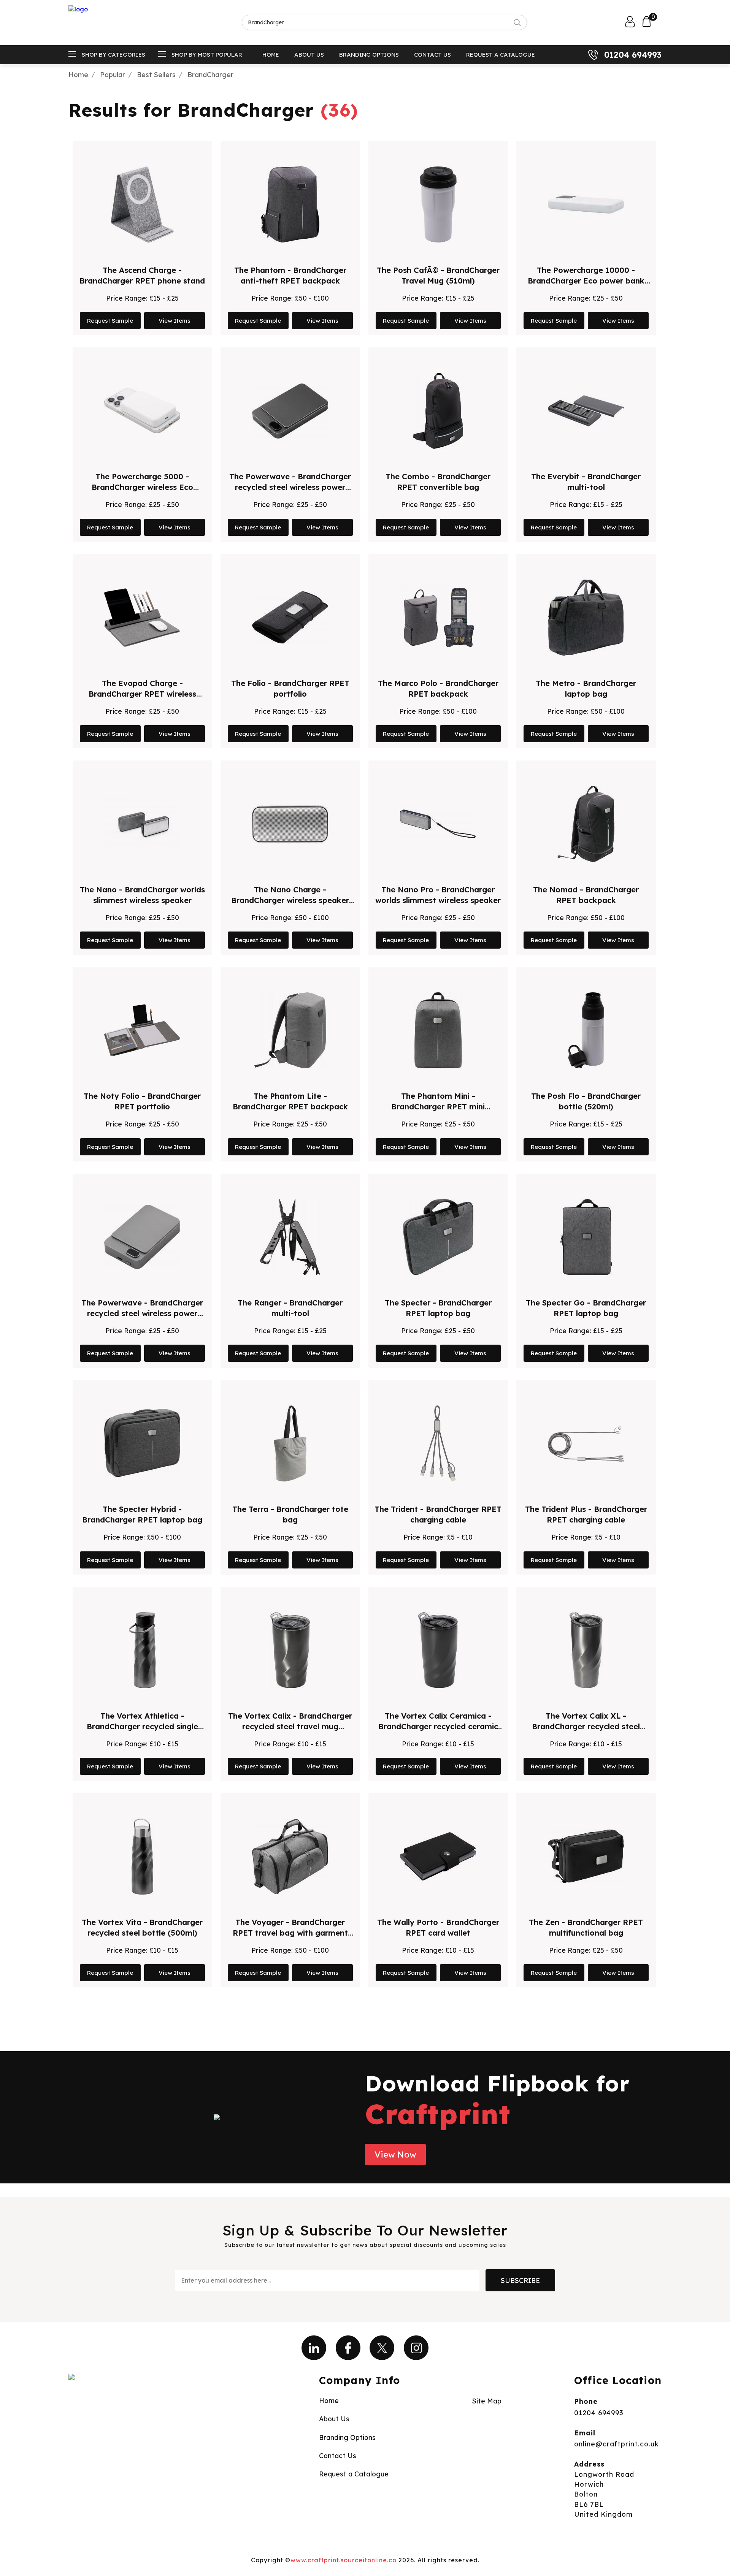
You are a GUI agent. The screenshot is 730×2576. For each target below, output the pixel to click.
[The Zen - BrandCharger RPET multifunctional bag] (586, 1857)
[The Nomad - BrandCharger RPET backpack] (586, 824)
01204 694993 (633, 55)
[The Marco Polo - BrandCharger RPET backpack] (438, 618)
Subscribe (520, 2280)
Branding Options (369, 55)
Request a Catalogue (501, 55)
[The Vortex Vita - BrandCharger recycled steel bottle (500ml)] (142, 1857)
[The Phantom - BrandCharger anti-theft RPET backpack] (290, 204)
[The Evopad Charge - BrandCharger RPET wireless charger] (142, 618)
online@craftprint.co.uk (617, 2444)
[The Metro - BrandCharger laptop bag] (586, 618)
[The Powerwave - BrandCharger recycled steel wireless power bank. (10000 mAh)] (142, 1237)
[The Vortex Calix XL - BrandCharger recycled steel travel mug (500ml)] (586, 1650)
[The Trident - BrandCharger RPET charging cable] (438, 1443)
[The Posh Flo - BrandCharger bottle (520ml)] (586, 1030)
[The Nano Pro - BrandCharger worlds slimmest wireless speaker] (438, 824)
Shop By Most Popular (207, 55)
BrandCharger (210, 74)
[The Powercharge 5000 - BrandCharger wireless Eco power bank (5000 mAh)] (142, 411)
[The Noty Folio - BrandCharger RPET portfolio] (142, 1030)
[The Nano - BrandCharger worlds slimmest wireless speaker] (142, 824)
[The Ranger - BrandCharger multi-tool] (290, 1237)
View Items (175, 321)
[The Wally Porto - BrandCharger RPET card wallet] (438, 1857)
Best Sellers (156, 74)
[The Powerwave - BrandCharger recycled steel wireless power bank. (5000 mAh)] (290, 411)
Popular (113, 74)
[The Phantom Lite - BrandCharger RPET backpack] (290, 1030)
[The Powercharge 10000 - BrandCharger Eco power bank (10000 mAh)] (586, 204)
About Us (309, 55)
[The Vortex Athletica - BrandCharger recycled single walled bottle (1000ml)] (142, 1650)
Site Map (487, 2401)
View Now (395, 2155)
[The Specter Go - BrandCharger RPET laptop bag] (586, 1237)
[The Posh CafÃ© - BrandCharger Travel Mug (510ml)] (438, 204)
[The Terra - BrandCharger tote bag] (290, 1443)
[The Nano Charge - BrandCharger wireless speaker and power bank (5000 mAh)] (290, 824)
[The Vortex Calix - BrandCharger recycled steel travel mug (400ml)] (290, 1650)
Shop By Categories (113, 55)
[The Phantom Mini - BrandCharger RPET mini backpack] (438, 1030)
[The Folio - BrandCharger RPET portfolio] (290, 618)
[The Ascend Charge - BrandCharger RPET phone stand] (142, 204)
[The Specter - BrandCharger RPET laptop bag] (438, 1237)
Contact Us (432, 55)
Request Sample (110, 321)
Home (271, 55)
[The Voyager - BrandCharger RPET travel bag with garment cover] (290, 1857)
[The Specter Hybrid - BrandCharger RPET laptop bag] (142, 1443)
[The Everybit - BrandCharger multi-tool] (586, 411)
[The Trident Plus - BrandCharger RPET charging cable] (586, 1443)
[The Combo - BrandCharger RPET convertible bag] (438, 411)
